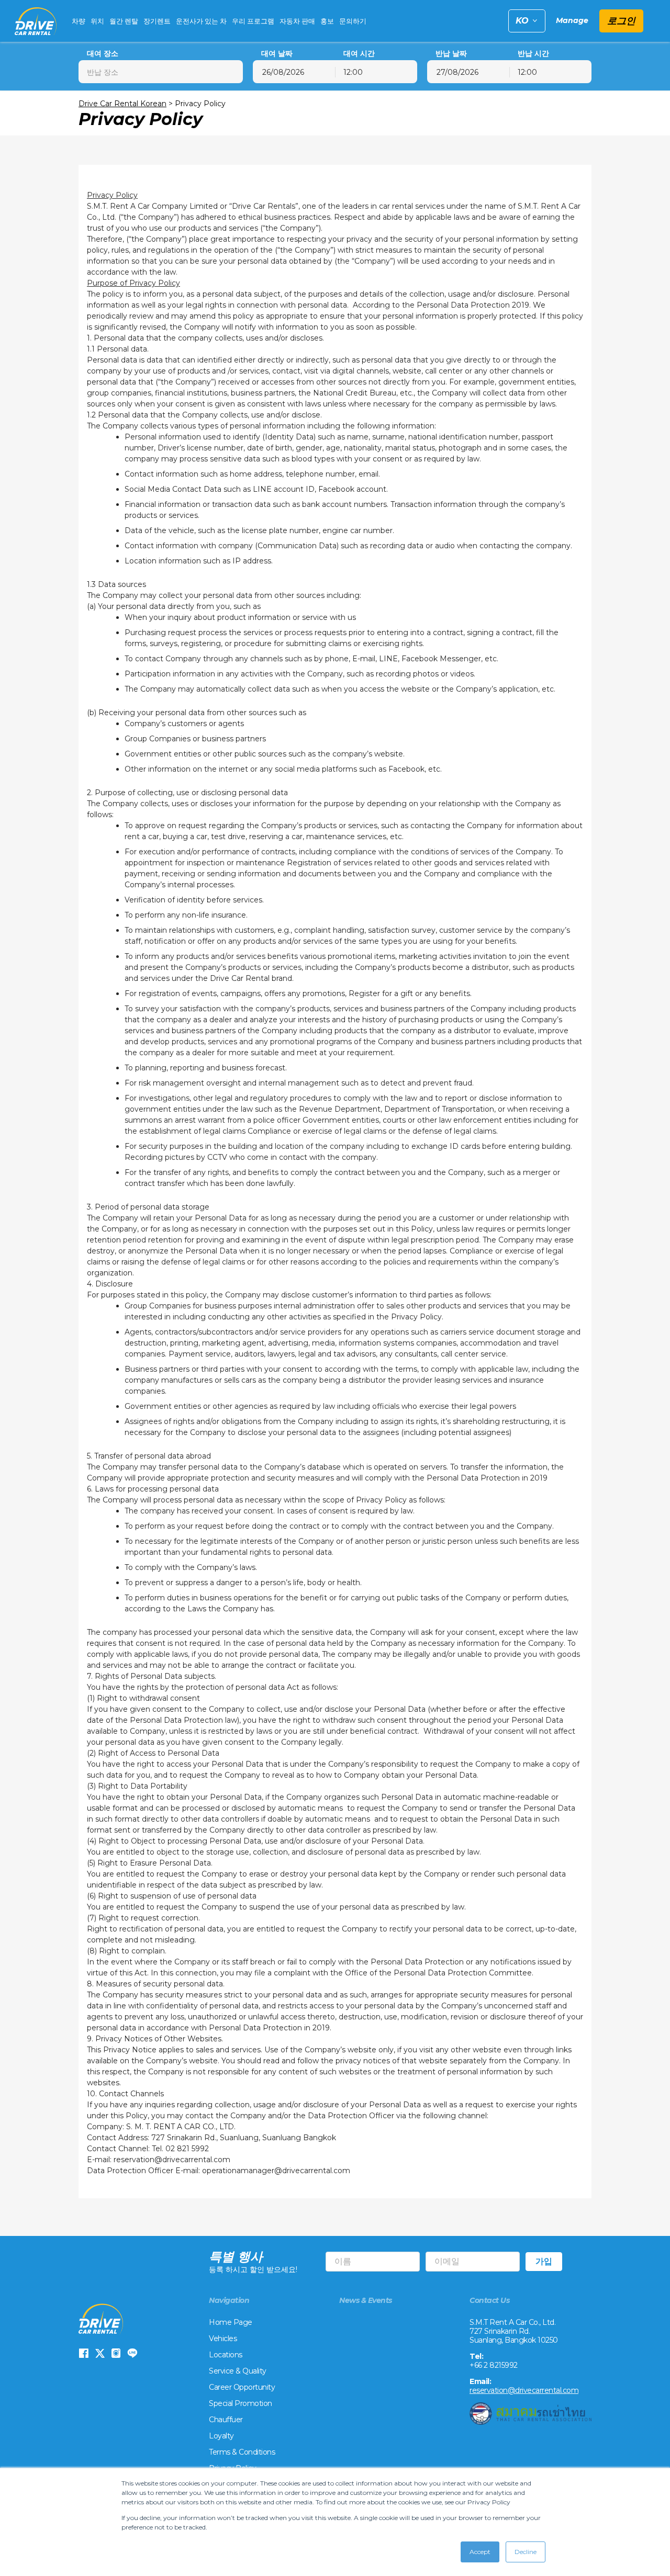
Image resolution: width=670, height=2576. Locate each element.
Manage (572, 21)
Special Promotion (241, 2403)
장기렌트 (157, 21)
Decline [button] (526, 2552)
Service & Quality (238, 2371)
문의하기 (353, 21)
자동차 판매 (297, 21)
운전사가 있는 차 (201, 21)
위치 (97, 21)
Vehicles (223, 2338)
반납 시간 (533, 54)
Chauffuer (226, 2420)
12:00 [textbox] (353, 72)
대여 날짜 (277, 54)
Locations (226, 2355)
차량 (79, 21)
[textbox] (161, 72)
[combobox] (161, 72)
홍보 (327, 21)
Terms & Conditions (242, 2452)
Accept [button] (480, 2552)
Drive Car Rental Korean (122, 104)
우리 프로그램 (253, 21)
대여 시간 (359, 54)
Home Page (231, 2322)
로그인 (621, 21)
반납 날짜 (451, 54)
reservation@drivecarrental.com (524, 2390)
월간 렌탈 (124, 21)
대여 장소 (103, 54)
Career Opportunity (242, 2387)
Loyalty (221, 2436)
